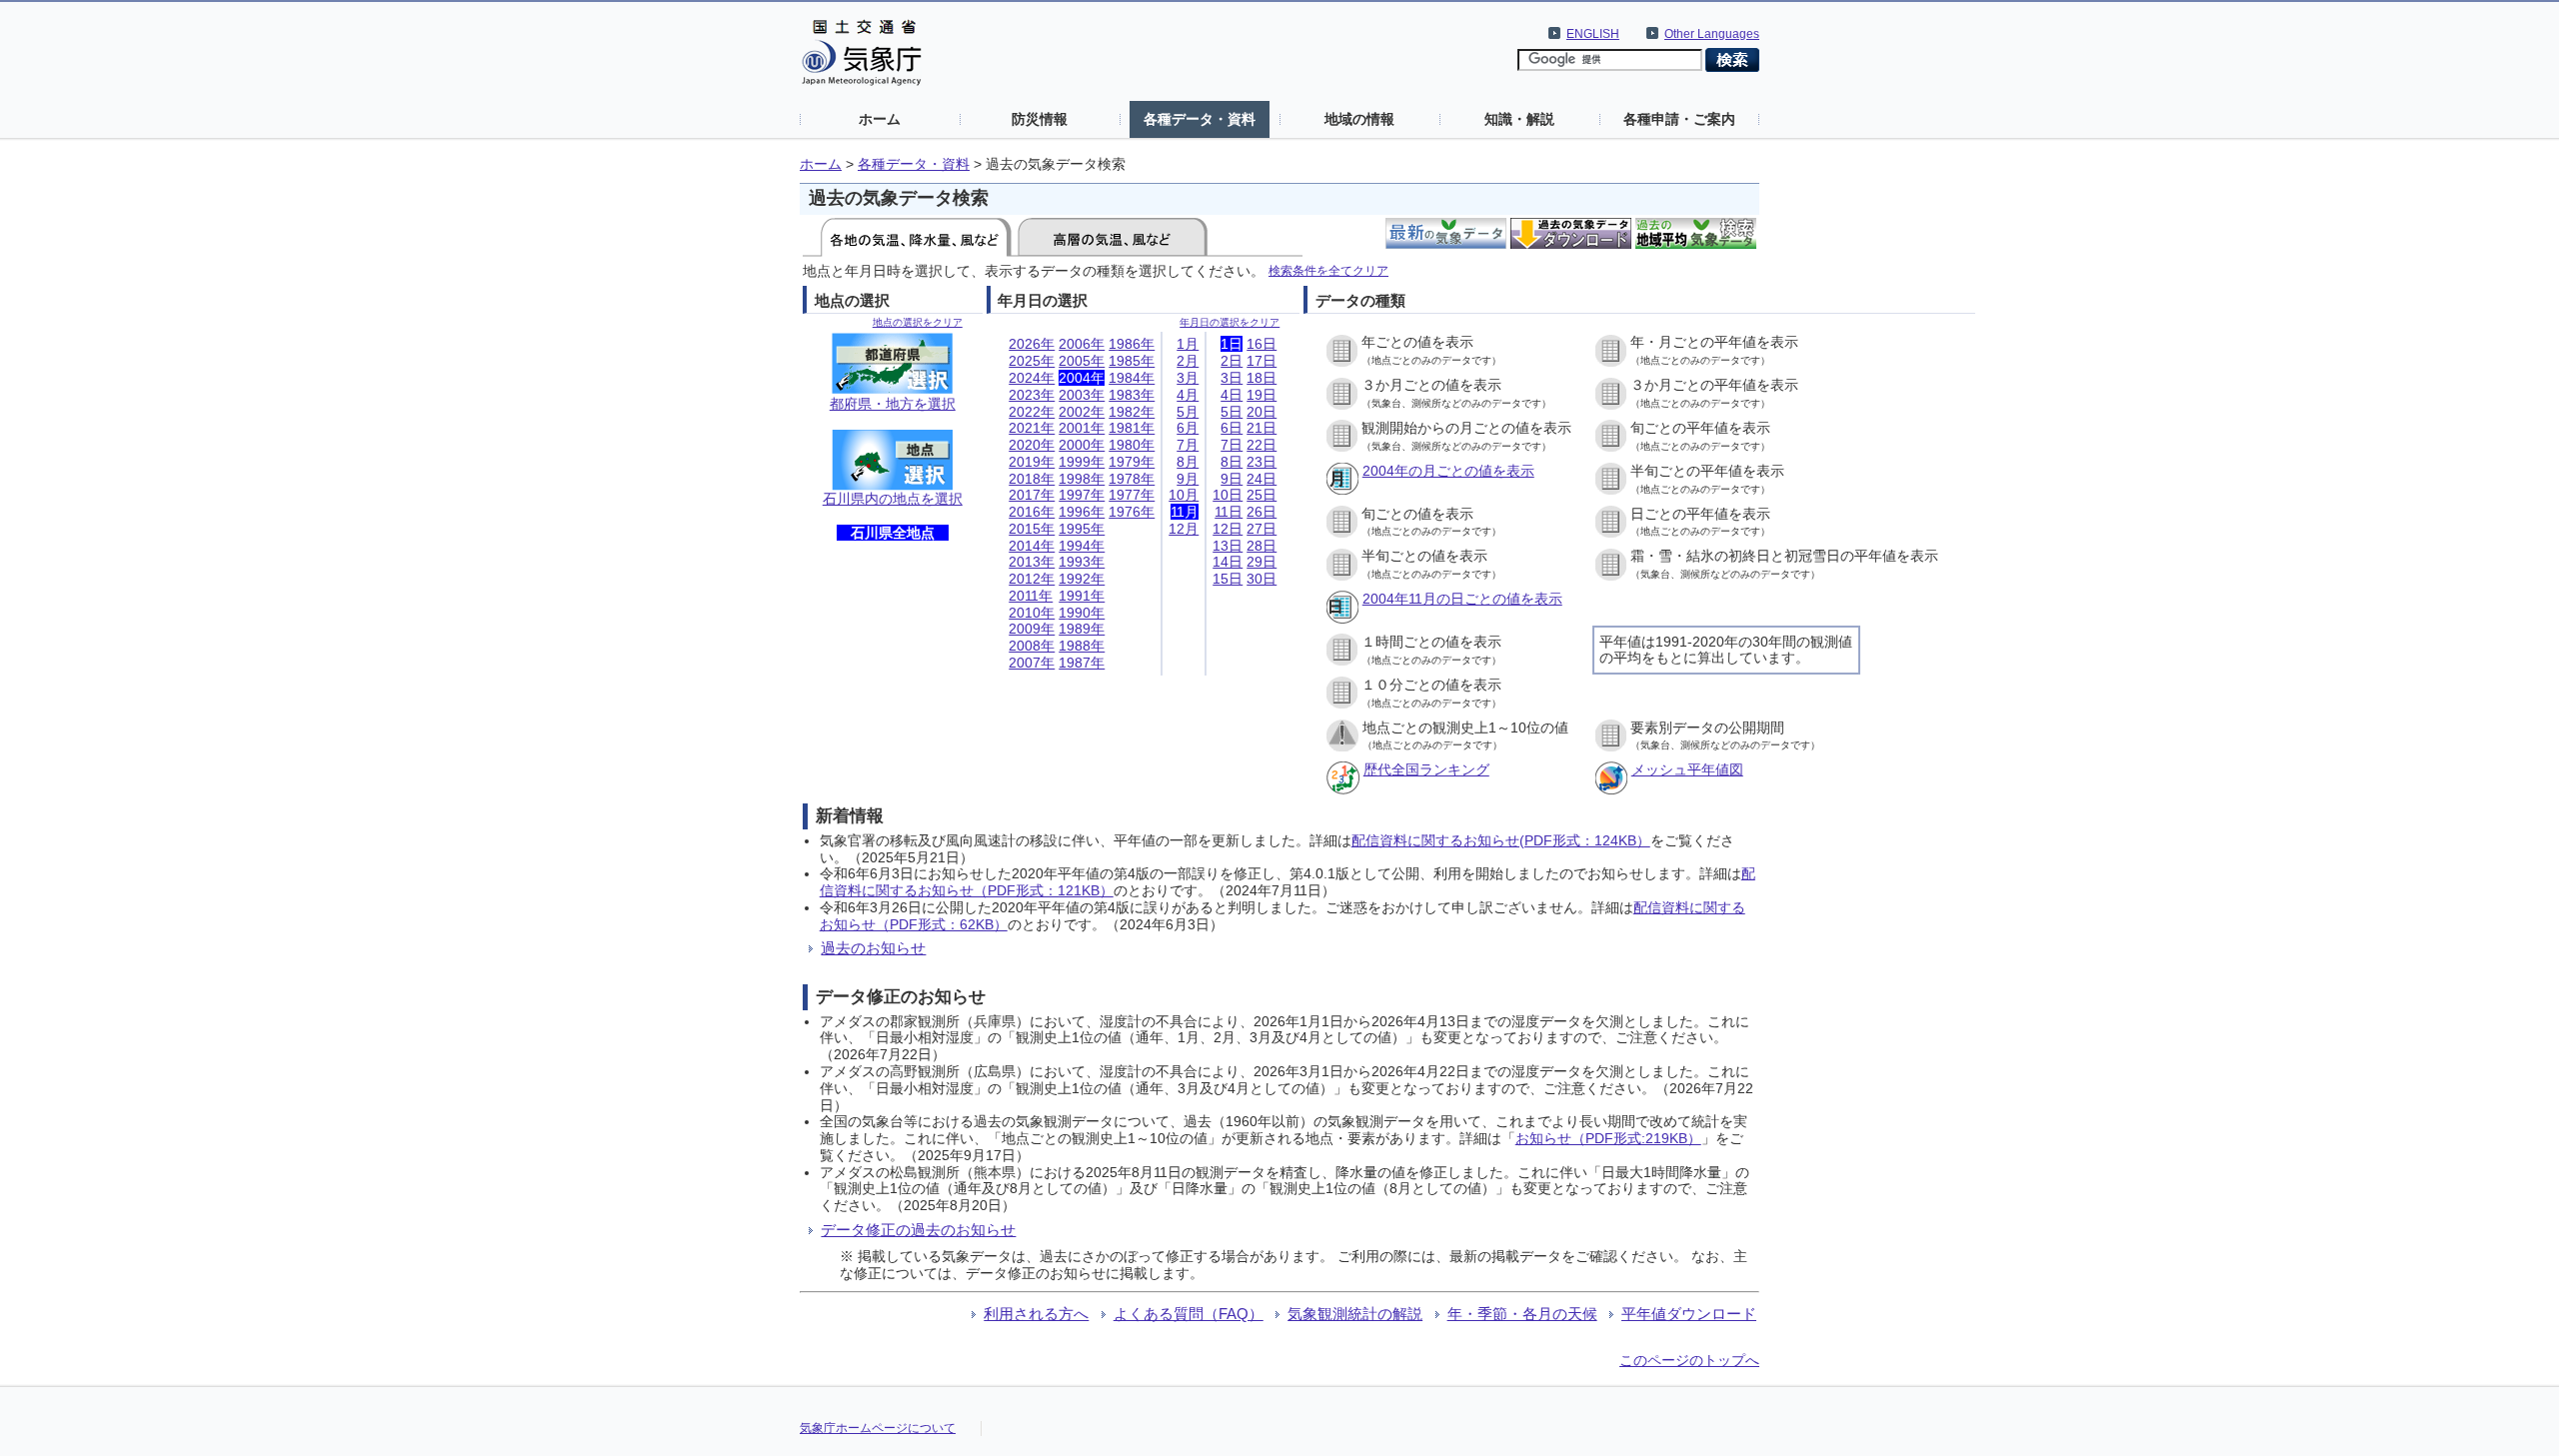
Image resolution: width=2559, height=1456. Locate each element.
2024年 (1032, 378)
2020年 (1032, 445)
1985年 (1132, 361)
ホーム (880, 119)
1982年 (1132, 412)
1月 (1188, 344)
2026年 (1032, 344)
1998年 (1082, 479)
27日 (1262, 529)
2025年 (1032, 361)
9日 (1232, 479)
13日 (1228, 546)
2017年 (1032, 495)
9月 (1188, 479)
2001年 (1082, 428)
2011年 (1031, 596)
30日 (1262, 579)
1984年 (1132, 378)
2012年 (1032, 579)
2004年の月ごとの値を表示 (1448, 471)
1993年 (1082, 562)
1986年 (1132, 344)
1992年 (1082, 579)
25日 (1262, 495)
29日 (1262, 562)
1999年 (1082, 462)
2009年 (1032, 629)
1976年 (1132, 512)
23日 (1262, 462)
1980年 (1132, 445)
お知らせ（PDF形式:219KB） (1608, 1138)
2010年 (1032, 613)
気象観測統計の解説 (1355, 1314)
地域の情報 (1359, 119)
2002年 (1082, 412)
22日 (1262, 445)
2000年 (1082, 445)
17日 (1262, 361)
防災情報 (1040, 119)
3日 (1232, 378)
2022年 (1032, 412)
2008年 (1032, 646)
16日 (1262, 344)
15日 (1228, 579)
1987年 (1082, 663)
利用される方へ (1036, 1314)
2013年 (1032, 562)
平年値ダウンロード (1689, 1314)
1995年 (1082, 529)
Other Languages (1712, 34)
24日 (1262, 479)
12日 (1228, 529)
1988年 (1082, 646)
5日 (1232, 412)
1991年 (1082, 596)
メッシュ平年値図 (1687, 769)
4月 (1188, 395)
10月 (1184, 495)
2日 (1232, 361)
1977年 (1132, 495)
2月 (1188, 361)
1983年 (1132, 395)
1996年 (1082, 512)
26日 (1262, 512)
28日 (1262, 546)
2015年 (1032, 529)
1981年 (1132, 428)
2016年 (1032, 512)
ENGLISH (1593, 34)
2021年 (1032, 428)
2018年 (1032, 479)
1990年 (1082, 613)
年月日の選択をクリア (1230, 322)
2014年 (1032, 546)
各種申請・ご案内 (1679, 119)
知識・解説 (1519, 119)
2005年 (1082, 361)
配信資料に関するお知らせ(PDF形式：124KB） (1501, 840)
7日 (1232, 445)
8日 (1232, 462)
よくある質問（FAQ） (1189, 1314)
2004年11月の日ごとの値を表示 (1462, 599)
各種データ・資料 (1200, 119)
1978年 (1132, 479)
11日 (1229, 512)
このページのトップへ (1689, 1360)
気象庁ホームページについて (878, 1428)
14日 (1228, 562)
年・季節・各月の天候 (1522, 1314)
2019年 (1032, 462)
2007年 (1032, 663)
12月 (1184, 529)
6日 (1232, 428)
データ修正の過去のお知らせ (918, 1230)
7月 (1188, 445)
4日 (1232, 395)
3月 (1188, 378)
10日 (1228, 495)
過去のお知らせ (873, 948)
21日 (1262, 428)
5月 (1188, 412)
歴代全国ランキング (1426, 769)
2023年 (1032, 395)
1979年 (1132, 462)
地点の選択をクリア (918, 322)
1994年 (1082, 546)
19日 (1262, 395)
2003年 (1082, 395)
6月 (1188, 428)
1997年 (1082, 495)
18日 (1262, 378)
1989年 (1082, 629)
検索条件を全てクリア (1328, 270)
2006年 (1082, 344)
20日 (1262, 412)
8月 (1188, 462)
